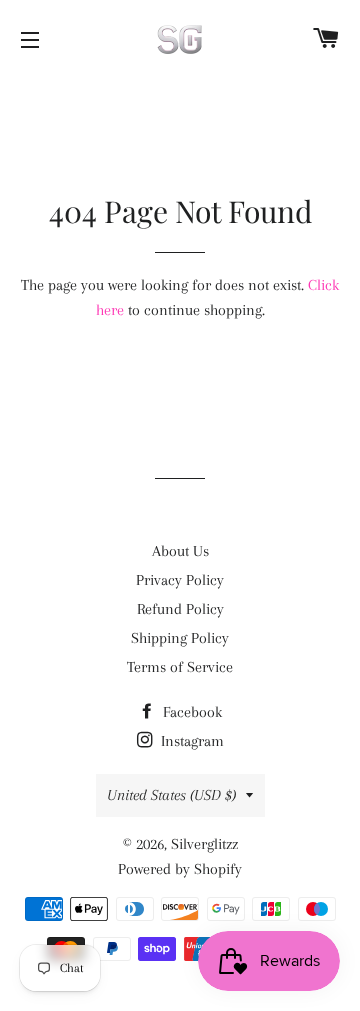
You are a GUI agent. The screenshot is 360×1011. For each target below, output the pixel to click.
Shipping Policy (180, 638)
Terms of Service (180, 667)
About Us (180, 551)
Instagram (190, 741)
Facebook (190, 712)
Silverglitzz (204, 844)
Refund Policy (180, 609)
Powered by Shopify (180, 869)
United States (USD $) (171, 795)
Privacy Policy (180, 580)
